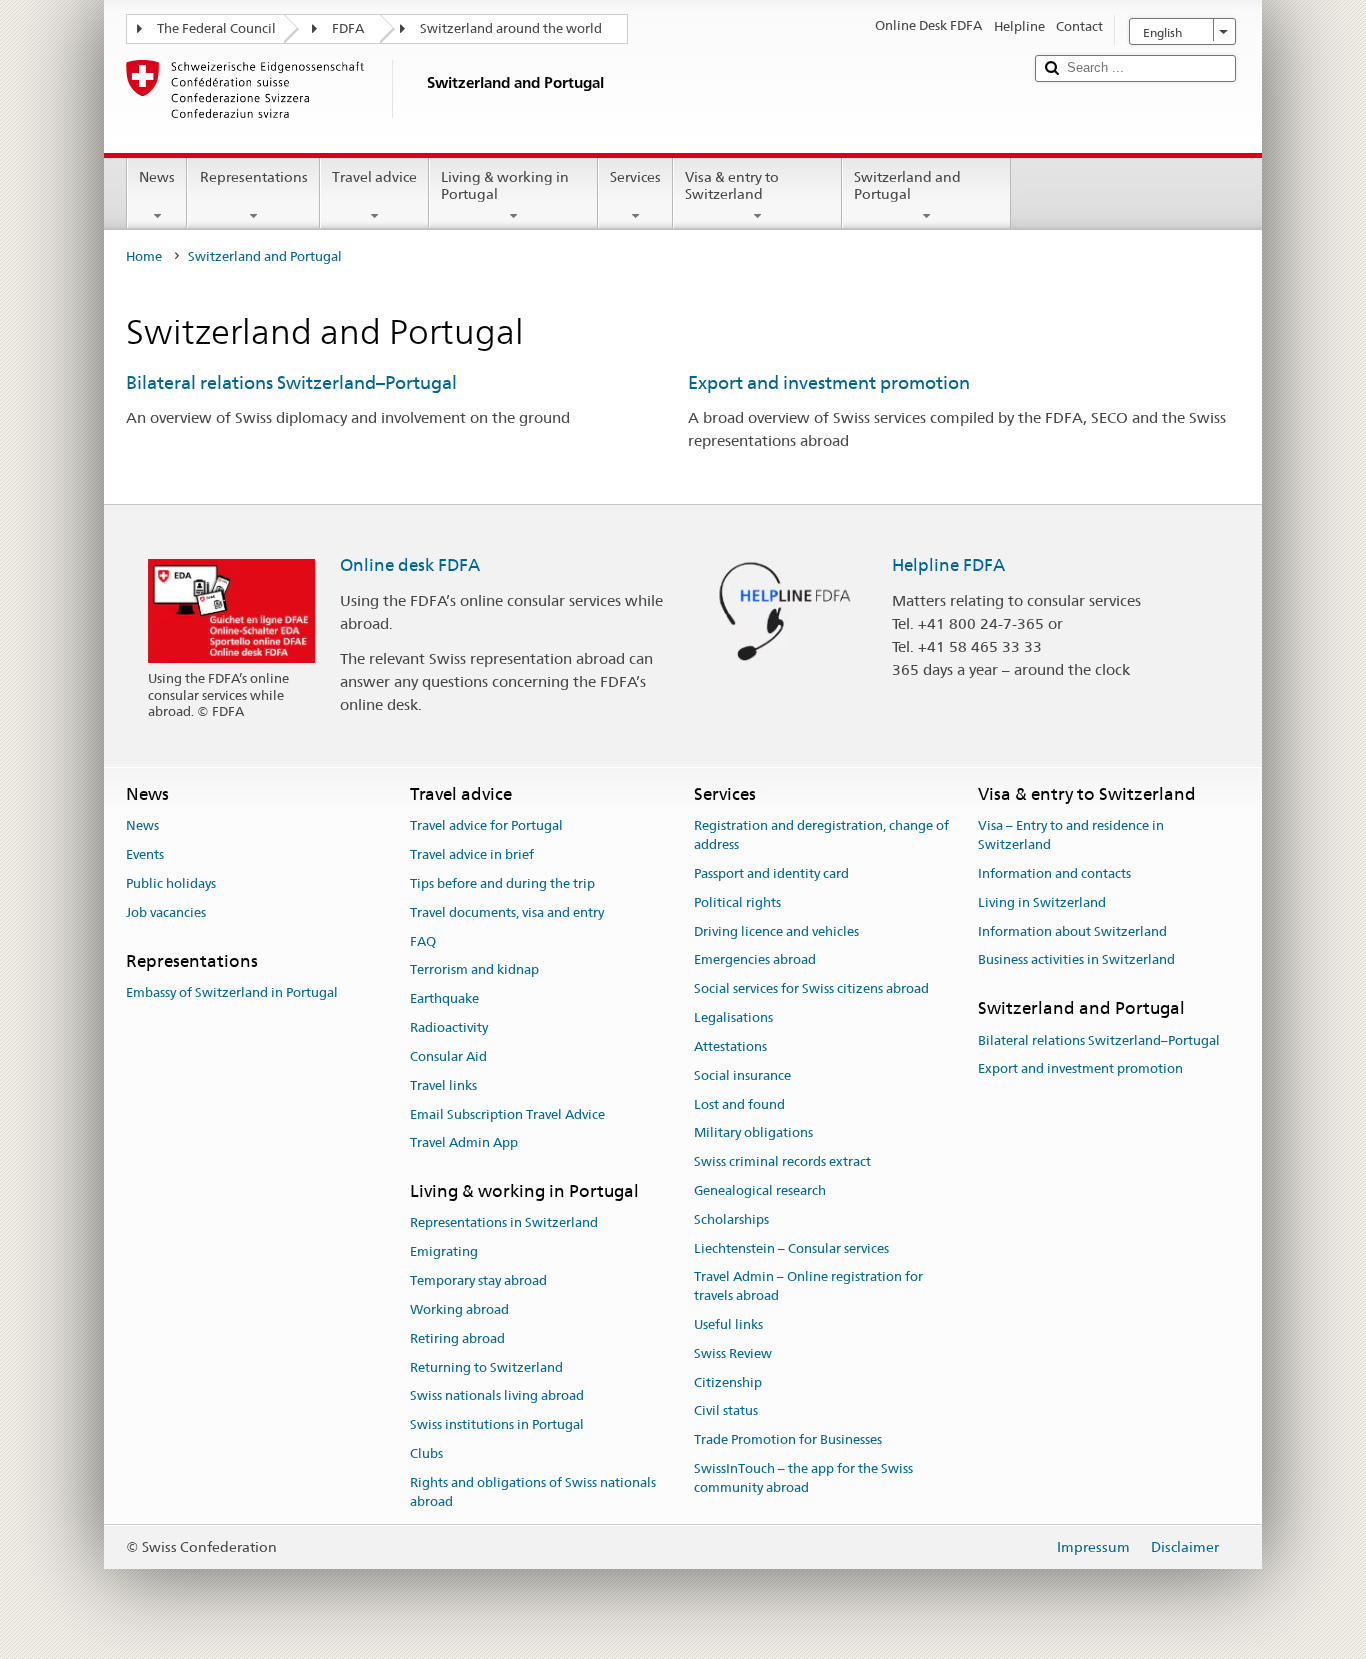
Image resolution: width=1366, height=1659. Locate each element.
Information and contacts (1054, 873)
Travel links (443, 1085)
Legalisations (733, 1017)
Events (145, 854)
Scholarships (731, 1219)
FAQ (423, 941)
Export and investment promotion (829, 382)
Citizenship (728, 1382)
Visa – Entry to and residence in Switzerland (1071, 836)
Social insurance (742, 1075)
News (157, 177)
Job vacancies (166, 912)
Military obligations (753, 1133)
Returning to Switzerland (486, 1367)
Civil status (726, 1411)
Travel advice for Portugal (486, 826)
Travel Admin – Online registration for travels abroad (808, 1287)
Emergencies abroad (755, 960)
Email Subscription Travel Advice (507, 1114)
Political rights (737, 902)
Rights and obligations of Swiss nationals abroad (533, 1492)
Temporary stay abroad (478, 1280)
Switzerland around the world (511, 28)
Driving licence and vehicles (776, 931)
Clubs (426, 1453)
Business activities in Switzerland (1076, 960)
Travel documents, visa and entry (507, 912)
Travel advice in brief (472, 854)
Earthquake (444, 999)
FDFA (348, 28)
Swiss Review (733, 1353)
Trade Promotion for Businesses (788, 1440)
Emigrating (444, 1252)
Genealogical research (760, 1190)
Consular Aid (448, 1056)
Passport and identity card (771, 873)
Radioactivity (449, 1027)
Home (144, 256)
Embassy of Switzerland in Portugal (232, 992)
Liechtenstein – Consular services (791, 1248)
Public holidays (171, 883)
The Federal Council (216, 28)
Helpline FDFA (948, 565)
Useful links (728, 1324)
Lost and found (739, 1104)
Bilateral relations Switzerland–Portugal (291, 382)
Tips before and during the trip (502, 883)
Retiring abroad (457, 1338)
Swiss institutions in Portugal (497, 1424)
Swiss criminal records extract (782, 1161)
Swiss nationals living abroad (497, 1396)
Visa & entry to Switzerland (732, 185)
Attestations (730, 1046)
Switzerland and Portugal (907, 185)
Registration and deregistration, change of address (821, 836)
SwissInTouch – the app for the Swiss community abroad (803, 1478)
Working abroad (459, 1309)
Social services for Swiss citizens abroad (811, 989)
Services (635, 177)
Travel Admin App (464, 1143)
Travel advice (374, 177)
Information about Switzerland (1072, 931)
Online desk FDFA (410, 565)
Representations (254, 177)
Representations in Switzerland (504, 1223)
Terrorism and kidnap (474, 970)
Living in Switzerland (1042, 902)
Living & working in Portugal (505, 185)
